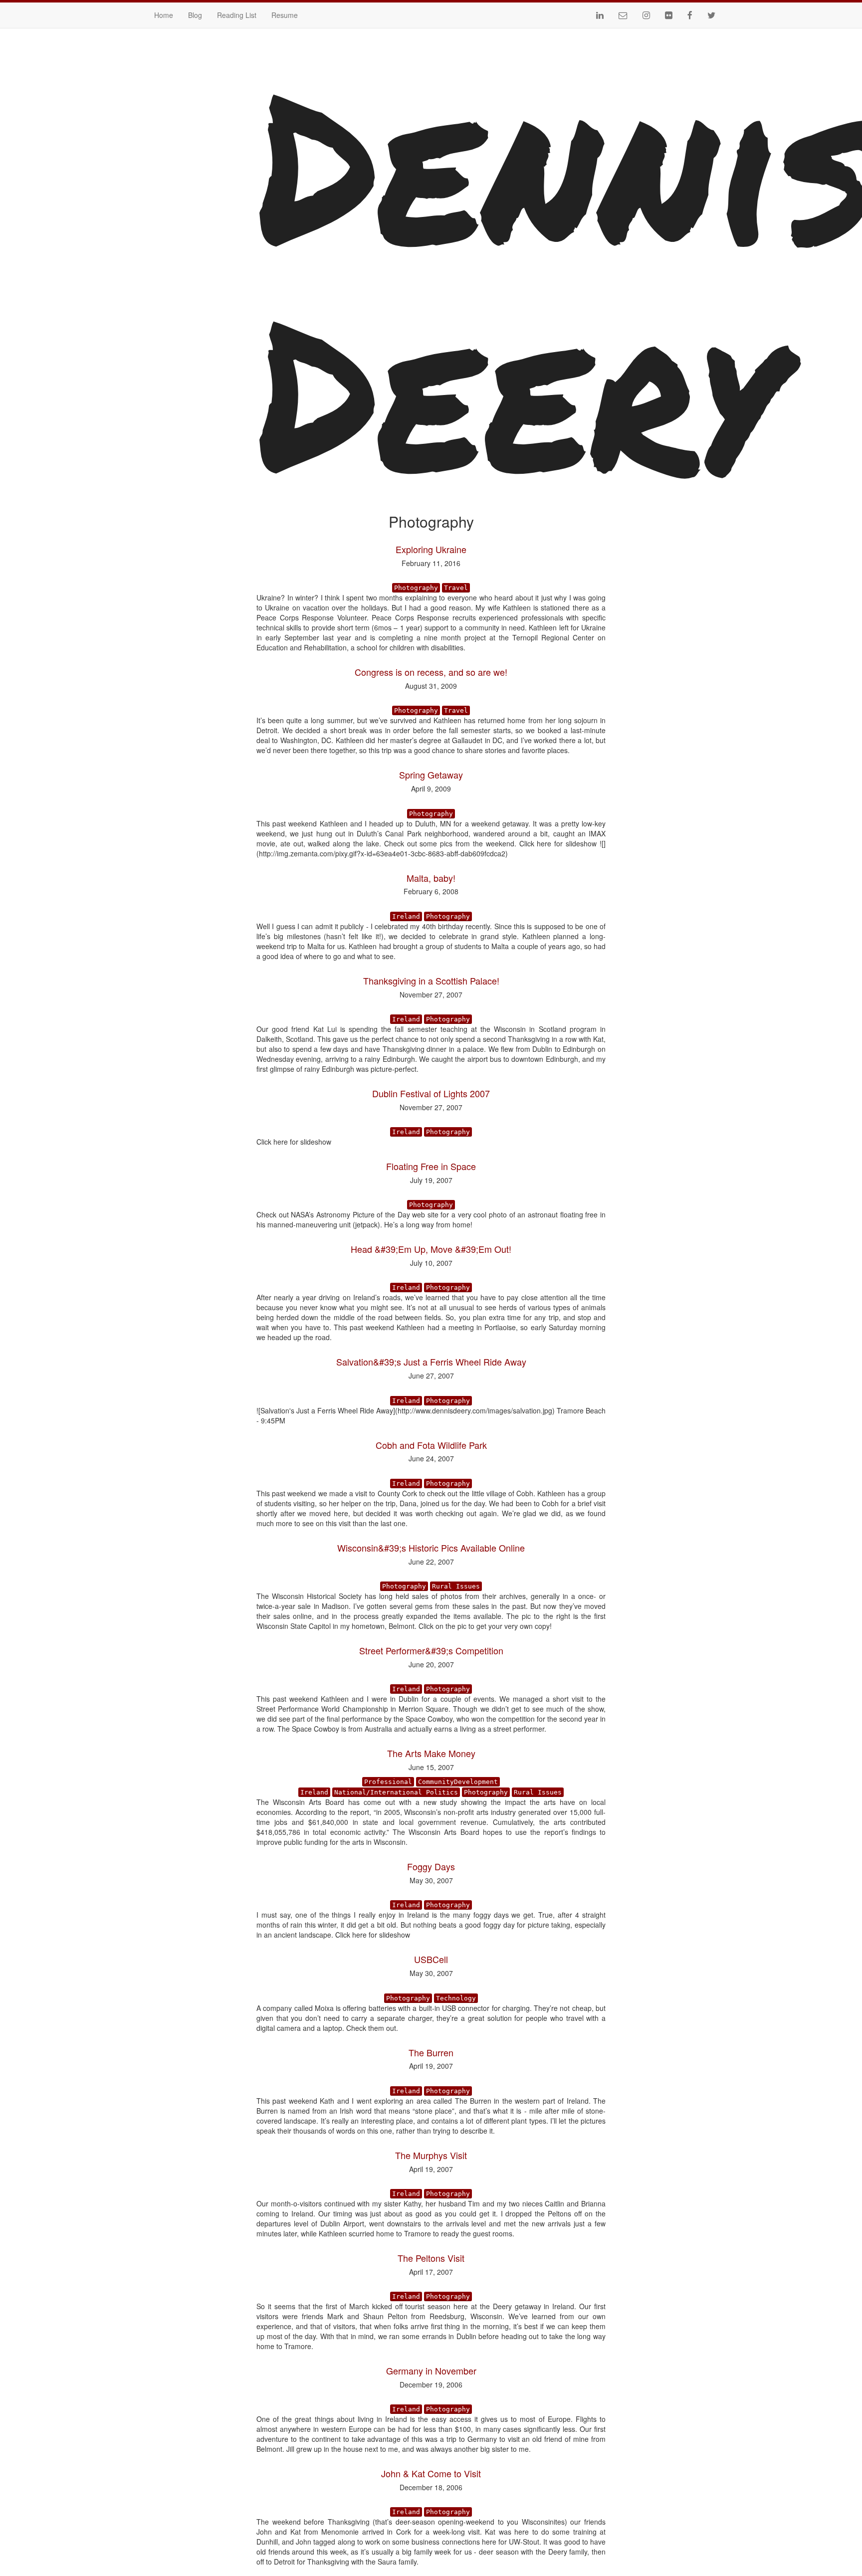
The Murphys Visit (431, 2155)
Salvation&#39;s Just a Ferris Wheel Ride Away (431, 1362)
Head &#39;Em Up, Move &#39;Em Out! (431, 1249)
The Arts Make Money (431, 1753)
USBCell (431, 1959)
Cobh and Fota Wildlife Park (431, 1445)
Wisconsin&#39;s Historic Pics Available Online (431, 1548)
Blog (195, 15)
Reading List (237, 15)
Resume (285, 15)
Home (164, 15)
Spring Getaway (431, 775)
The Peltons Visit (431, 2258)
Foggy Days (431, 1866)
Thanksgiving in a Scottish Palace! (431, 981)
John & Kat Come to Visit (431, 2473)
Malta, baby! (431, 878)
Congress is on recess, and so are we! (431, 672)
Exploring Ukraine (431, 549)
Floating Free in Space (431, 1166)
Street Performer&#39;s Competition (431, 1650)
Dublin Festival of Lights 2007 (431, 1093)
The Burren (431, 2052)
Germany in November (431, 2371)
